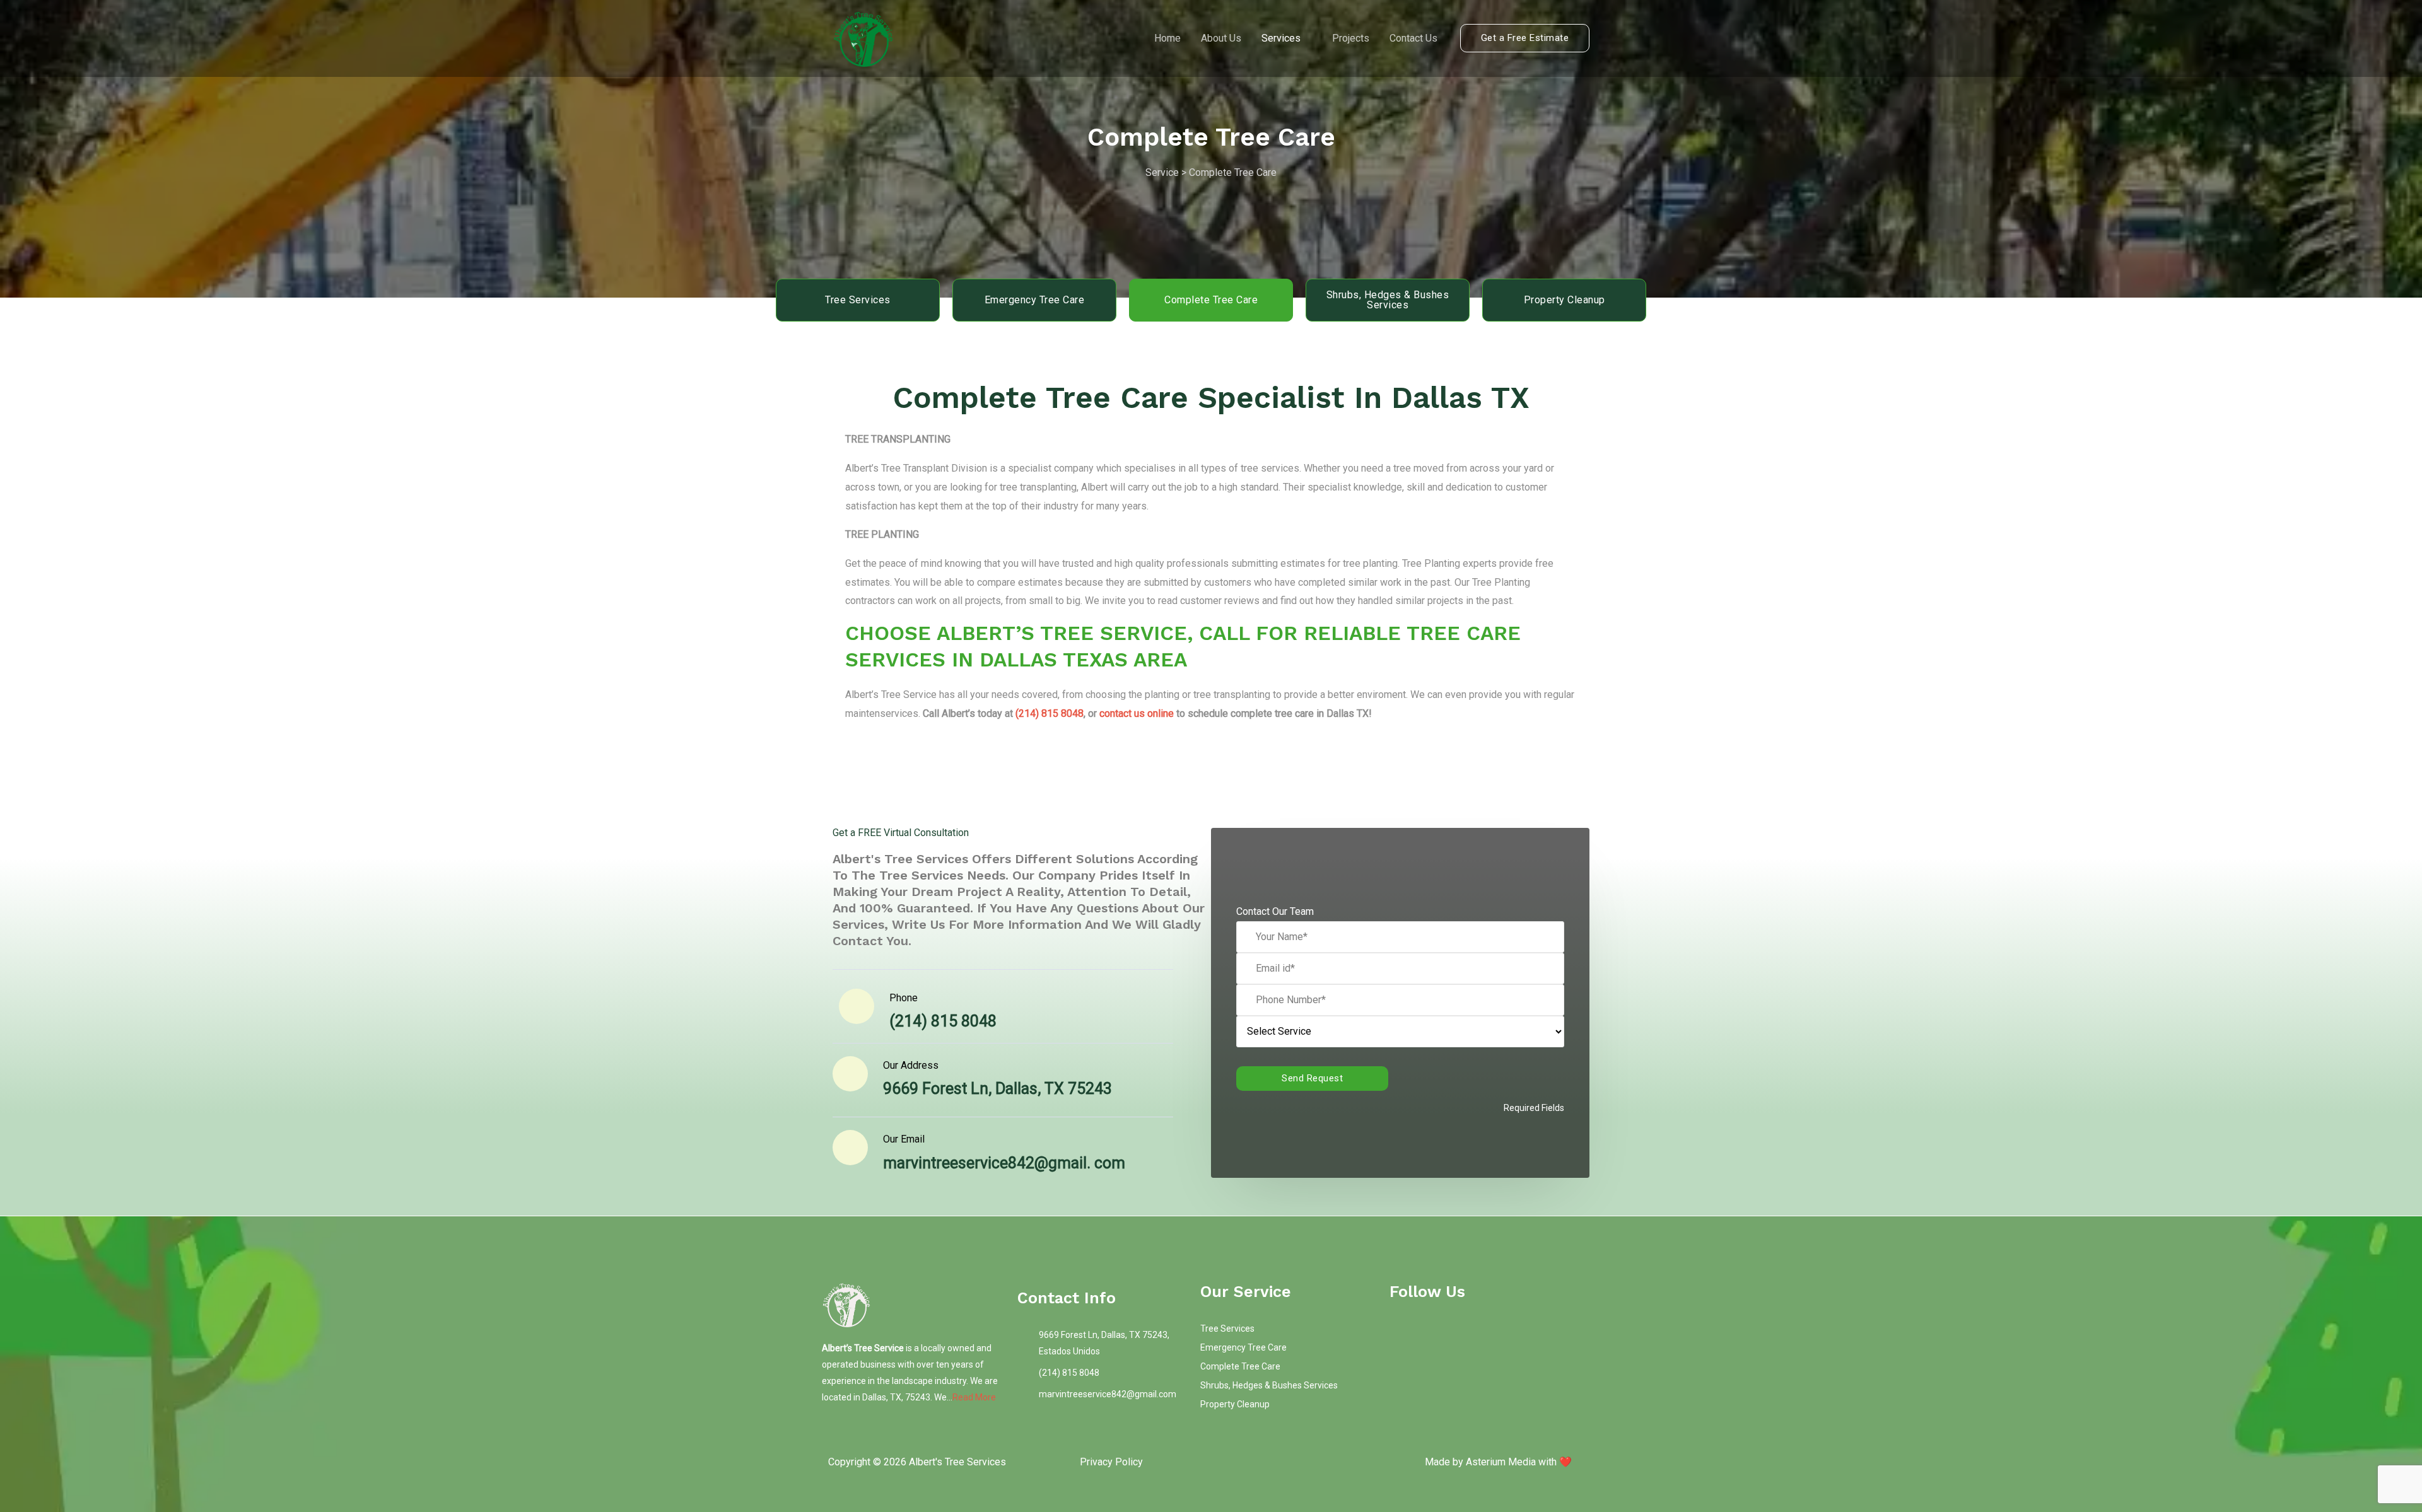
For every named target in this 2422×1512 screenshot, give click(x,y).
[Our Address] (850, 1074)
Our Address (911, 1065)
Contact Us (1413, 38)
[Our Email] (850, 1148)
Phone (904, 998)
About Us (1221, 38)
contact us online (1137, 713)
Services (1281, 38)
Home (1167, 38)
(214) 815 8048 (1050, 713)
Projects (1351, 38)
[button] (1525, 38)
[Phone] (857, 1006)
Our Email (904, 1139)
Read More (974, 1397)
